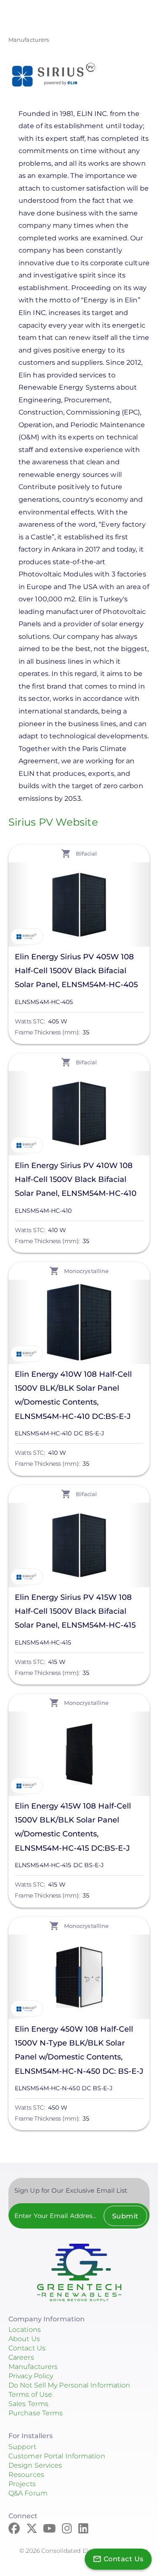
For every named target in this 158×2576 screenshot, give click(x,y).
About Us (24, 2339)
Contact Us (27, 2348)
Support (22, 2447)
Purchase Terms (36, 2413)
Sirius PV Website (53, 822)
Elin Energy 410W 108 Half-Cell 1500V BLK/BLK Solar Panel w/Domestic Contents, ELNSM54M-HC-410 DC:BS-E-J (73, 1395)
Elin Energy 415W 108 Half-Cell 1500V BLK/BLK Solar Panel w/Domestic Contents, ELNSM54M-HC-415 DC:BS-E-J (73, 1827)
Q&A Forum (28, 2493)
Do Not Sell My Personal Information (70, 2385)
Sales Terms (28, 2404)
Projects (22, 2484)
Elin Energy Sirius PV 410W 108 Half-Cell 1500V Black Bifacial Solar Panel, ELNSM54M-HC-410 (76, 1179)
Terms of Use (30, 2394)
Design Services (35, 2465)
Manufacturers (29, 40)
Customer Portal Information (57, 2456)
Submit (125, 2216)
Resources (26, 2475)
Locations (25, 2330)
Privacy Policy (31, 2376)
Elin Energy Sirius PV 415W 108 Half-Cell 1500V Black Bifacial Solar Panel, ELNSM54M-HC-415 (75, 1611)
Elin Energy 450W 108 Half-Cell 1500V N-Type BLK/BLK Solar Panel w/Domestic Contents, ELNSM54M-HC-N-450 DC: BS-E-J (79, 2050)
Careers (21, 2357)
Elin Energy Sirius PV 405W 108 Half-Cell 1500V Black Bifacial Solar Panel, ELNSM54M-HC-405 (76, 971)
